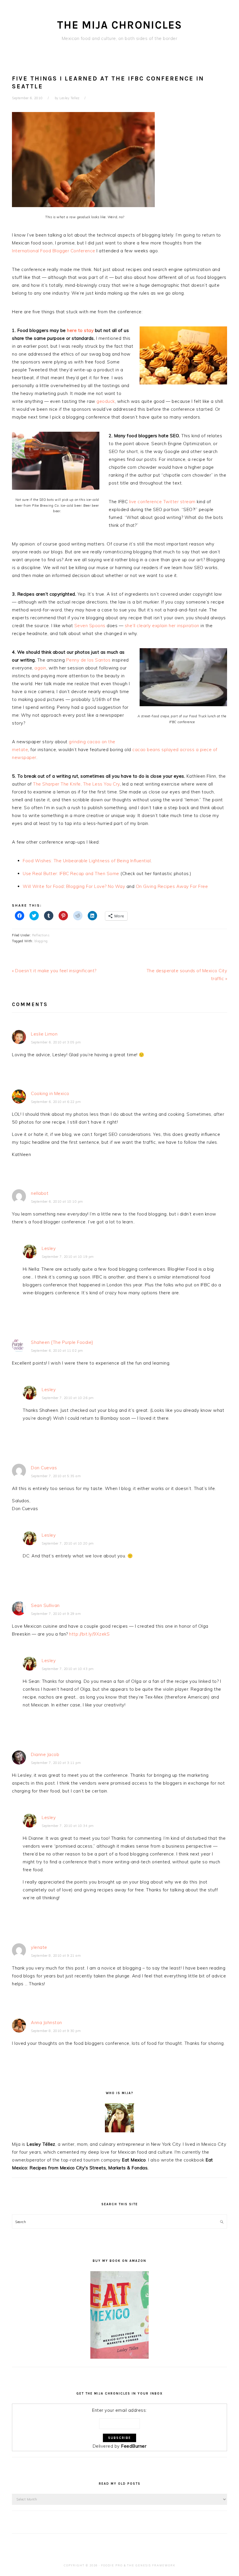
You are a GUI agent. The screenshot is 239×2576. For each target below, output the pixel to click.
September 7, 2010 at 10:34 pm (68, 1826)
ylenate (39, 1947)
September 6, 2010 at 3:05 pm (56, 1042)
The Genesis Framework (151, 2565)
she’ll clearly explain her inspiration (162, 626)
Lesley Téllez (41, 2144)
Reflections (41, 935)
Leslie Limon (44, 1034)
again (40, 668)
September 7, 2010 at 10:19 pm (68, 1257)
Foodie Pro (112, 2565)
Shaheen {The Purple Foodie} (62, 1342)
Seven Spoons (90, 626)
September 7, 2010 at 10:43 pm (68, 1669)
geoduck (106, 401)
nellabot (40, 1193)
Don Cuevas (44, 1468)
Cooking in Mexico (50, 1093)
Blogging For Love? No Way (96, 886)
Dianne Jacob (45, 1754)
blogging (41, 941)
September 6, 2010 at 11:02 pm (57, 1351)
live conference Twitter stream (162, 502)
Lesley (49, 1248)
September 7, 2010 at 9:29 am (56, 1614)
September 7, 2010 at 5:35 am (56, 1476)
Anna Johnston (46, 2022)
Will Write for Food (43, 886)
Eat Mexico (134, 2160)
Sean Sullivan (45, 1605)
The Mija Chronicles (120, 25)
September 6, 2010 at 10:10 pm (57, 1202)
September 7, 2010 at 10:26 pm (68, 1398)
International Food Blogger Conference (54, 251)
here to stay (80, 330)
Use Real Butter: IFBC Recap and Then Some (71, 873)
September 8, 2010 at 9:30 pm (56, 2031)
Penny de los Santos (88, 660)
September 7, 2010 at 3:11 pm (56, 1763)
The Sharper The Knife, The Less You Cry (76, 784)
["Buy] (119, 2357)
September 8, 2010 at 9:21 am (56, 1956)
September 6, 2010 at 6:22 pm (56, 1102)
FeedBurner (134, 2446)
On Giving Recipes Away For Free (172, 886)
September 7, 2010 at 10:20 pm (68, 1543)
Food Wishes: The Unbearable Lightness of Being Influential (87, 861)
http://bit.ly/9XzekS (89, 1634)
